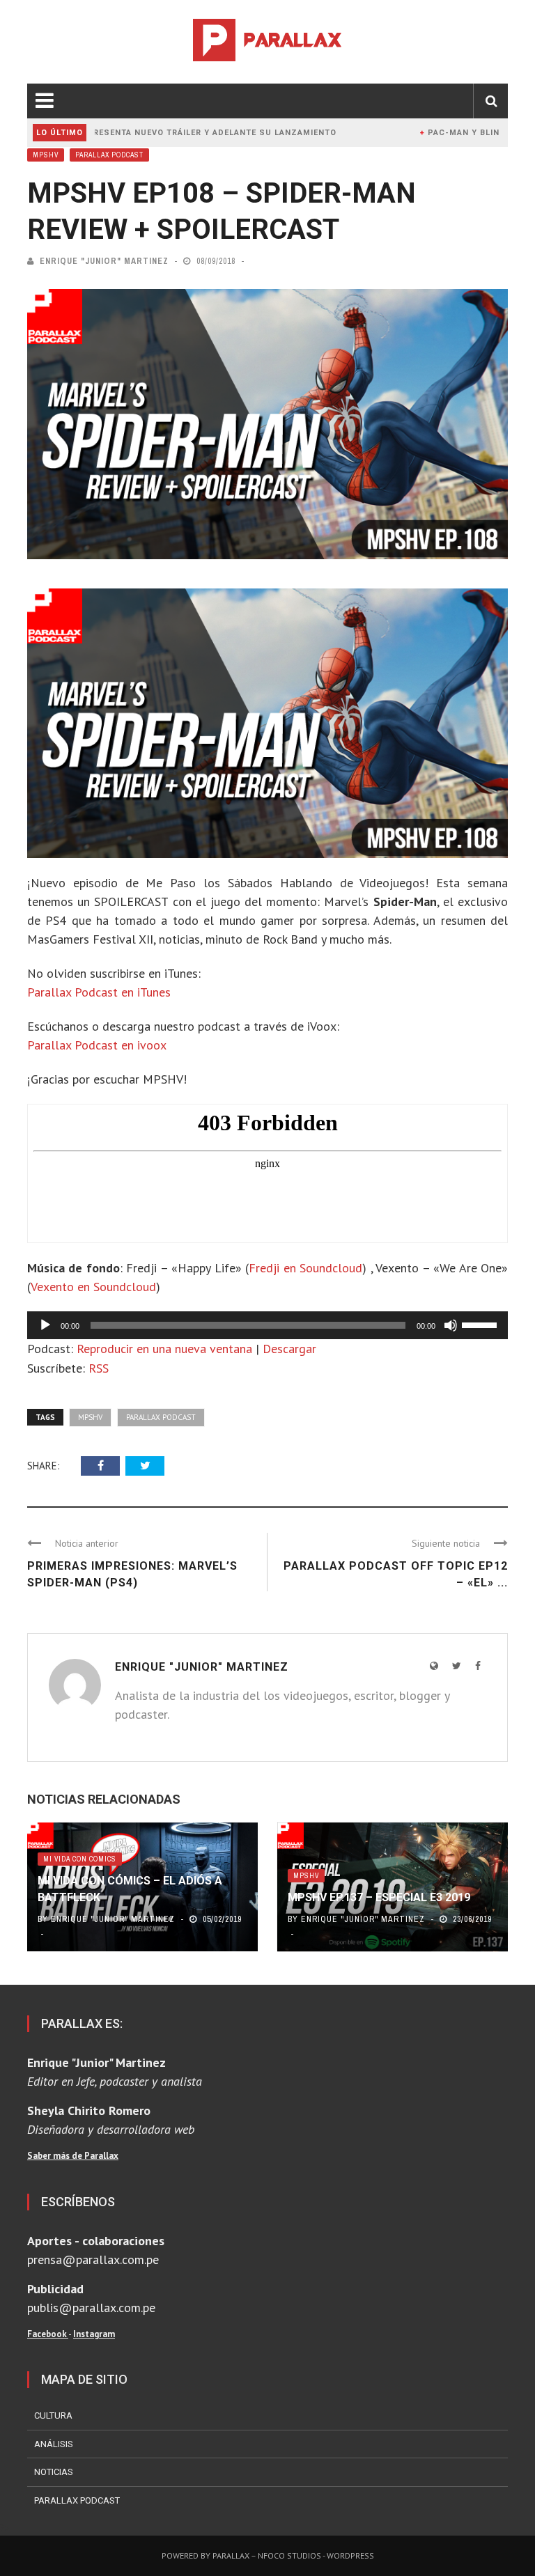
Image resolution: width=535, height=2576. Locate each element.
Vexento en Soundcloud (93, 1287)
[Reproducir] (45, 1325)
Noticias (54, 2472)
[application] (267, 1325)
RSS (99, 1368)
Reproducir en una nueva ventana (164, 1349)
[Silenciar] (451, 1325)
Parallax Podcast (109, 155)
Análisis (54, 2444)
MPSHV (46, 155)
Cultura (53, 2415)
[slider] (481, 1324)
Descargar (289, 1349)
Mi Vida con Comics (80, 1859)
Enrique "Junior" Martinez (104, 261)
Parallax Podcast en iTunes (99, 992)
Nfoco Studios (289, 2555)
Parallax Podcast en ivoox (97, 1045)
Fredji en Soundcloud (305, 1268)
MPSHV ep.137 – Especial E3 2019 (379, 1897)
